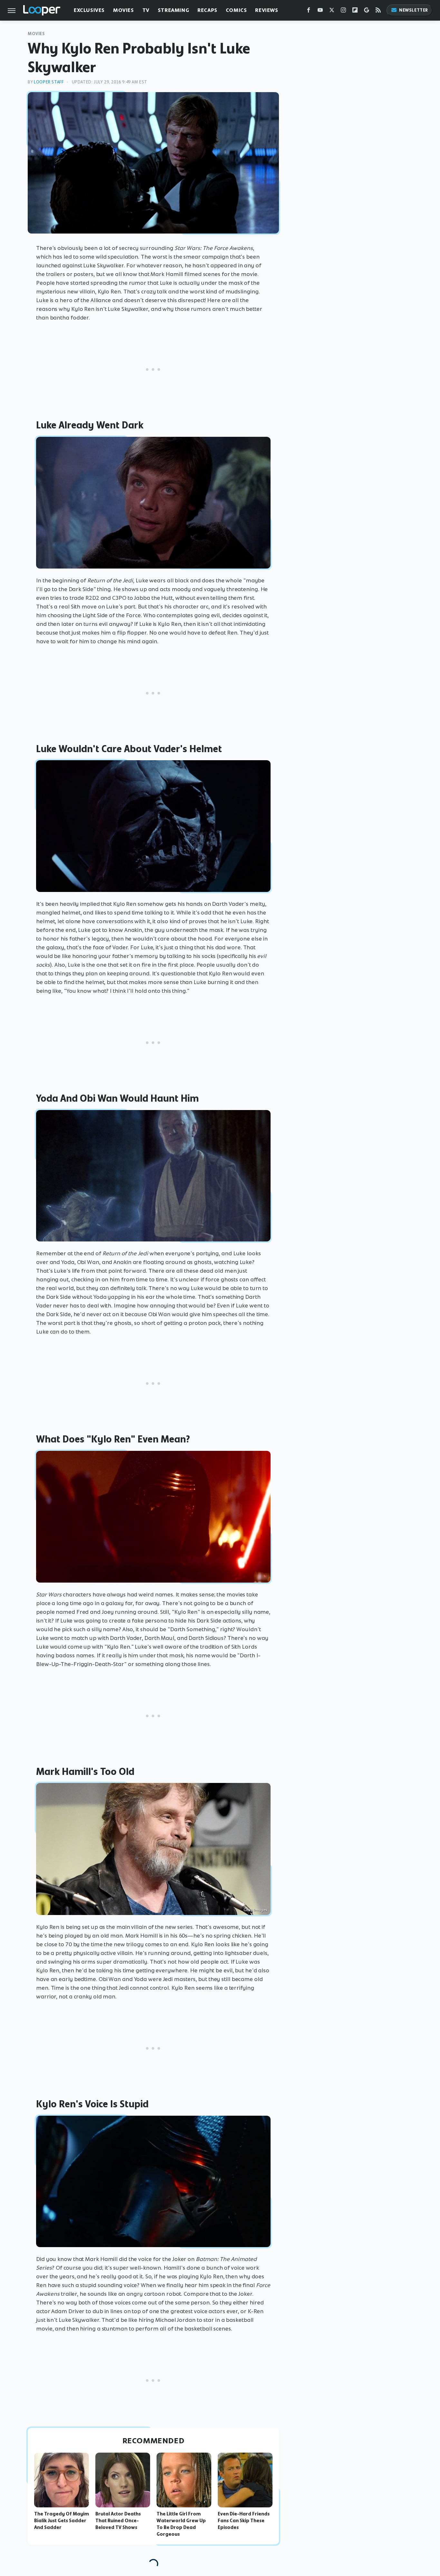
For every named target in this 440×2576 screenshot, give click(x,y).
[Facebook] (309, 11)
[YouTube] (320, 11)
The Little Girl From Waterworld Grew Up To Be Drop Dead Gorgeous (181, 2524)
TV (146, 10)
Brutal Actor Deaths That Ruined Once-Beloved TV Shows (118, 2521)
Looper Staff (49, 82)
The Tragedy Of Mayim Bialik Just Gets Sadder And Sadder (62, 2521)
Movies (124, 10)
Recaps (207, 10)
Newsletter (414, 10)
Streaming (173, 10)
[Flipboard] (355, 11)
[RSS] (378, 11)
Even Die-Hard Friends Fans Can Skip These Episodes (244, 2521)
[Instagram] (343, 11)
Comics (236, 10)
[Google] (367, 11)
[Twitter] (332, 11)
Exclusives (89, 10)
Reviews (267, 10)
